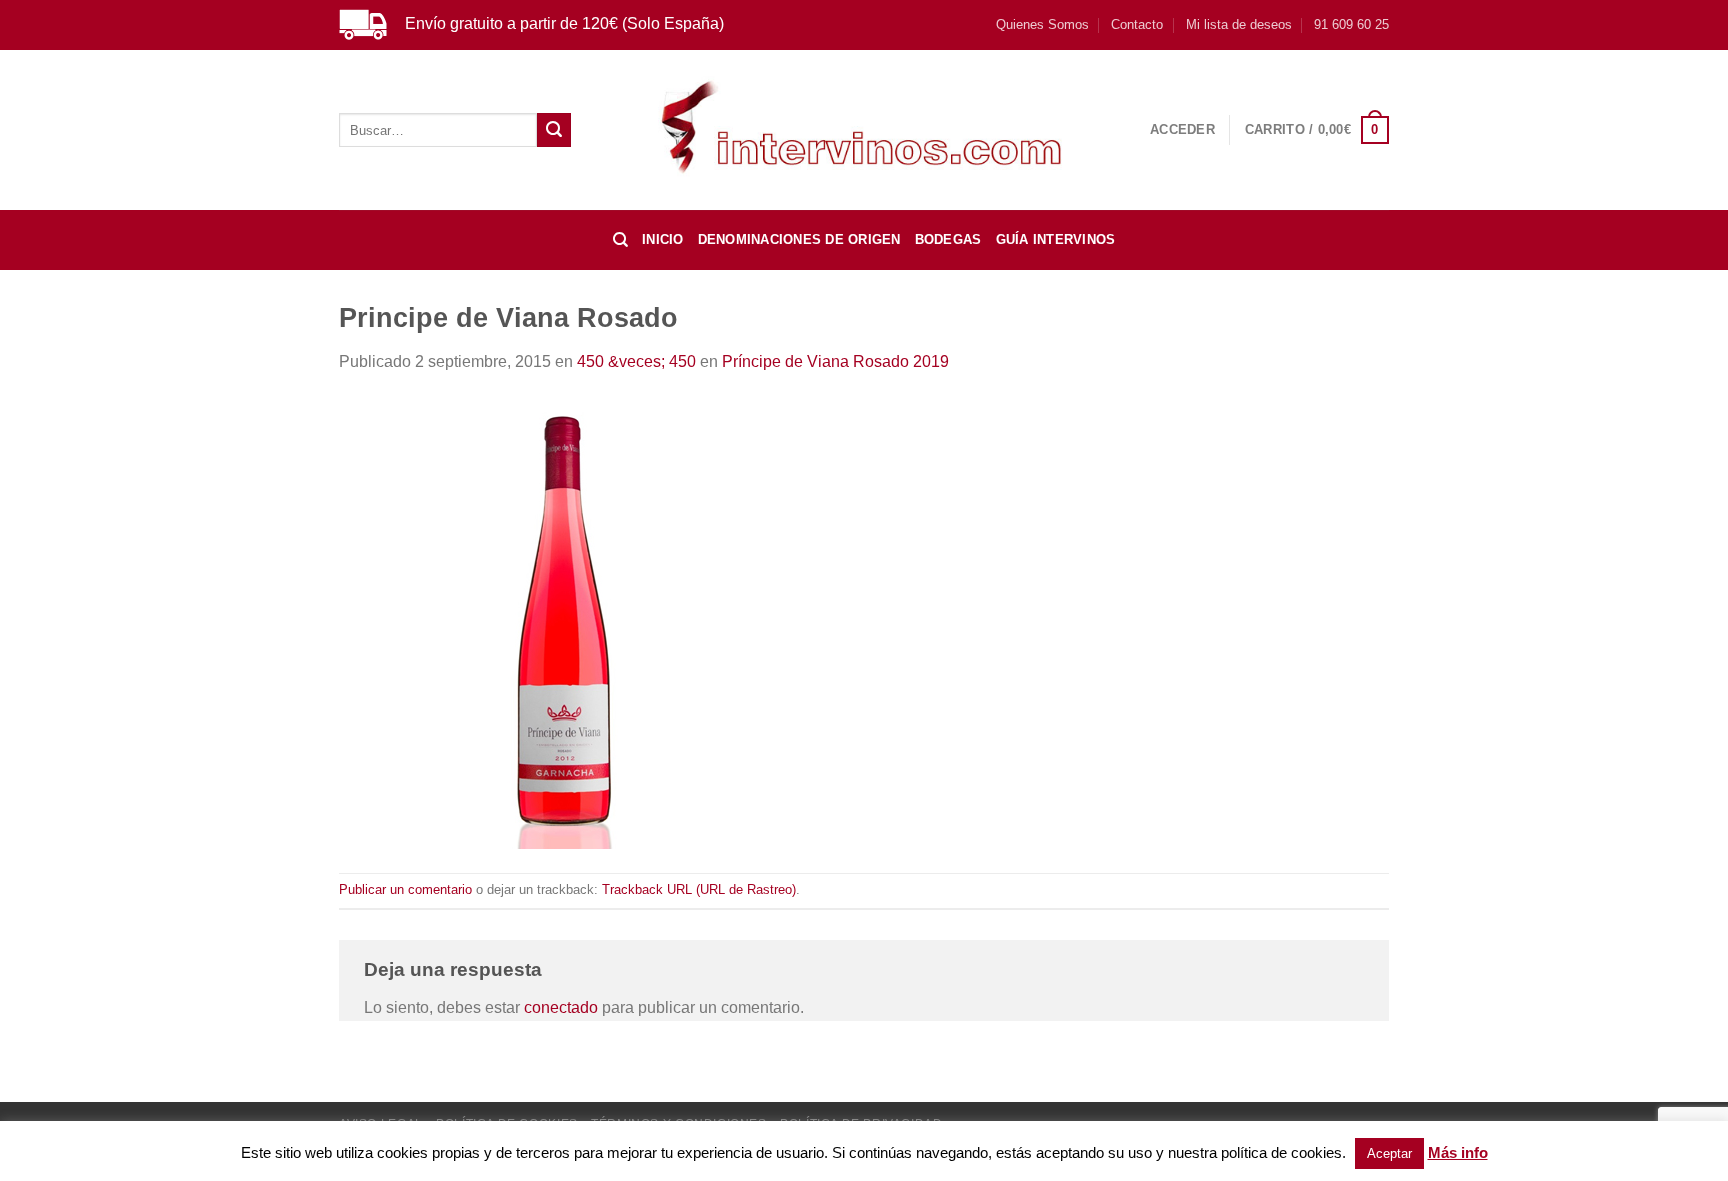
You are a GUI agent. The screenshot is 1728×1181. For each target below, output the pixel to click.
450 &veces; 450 (636, 361)
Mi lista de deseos (1239, 24)
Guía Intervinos (1056, 239)
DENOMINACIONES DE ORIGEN (799, 239)
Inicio (663, 239)
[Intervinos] (864, 129)
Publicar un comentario (405, 889)
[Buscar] (620, 240)
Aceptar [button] (1389, 1153)
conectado (561, 1007)
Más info (1458, 1152)
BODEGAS (948, 239)
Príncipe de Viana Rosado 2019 (835, 361)
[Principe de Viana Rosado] (564, 622)
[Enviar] (554, 130)
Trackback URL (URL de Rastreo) (699, 889)
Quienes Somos (1042, 24)
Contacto (1137, 24)
